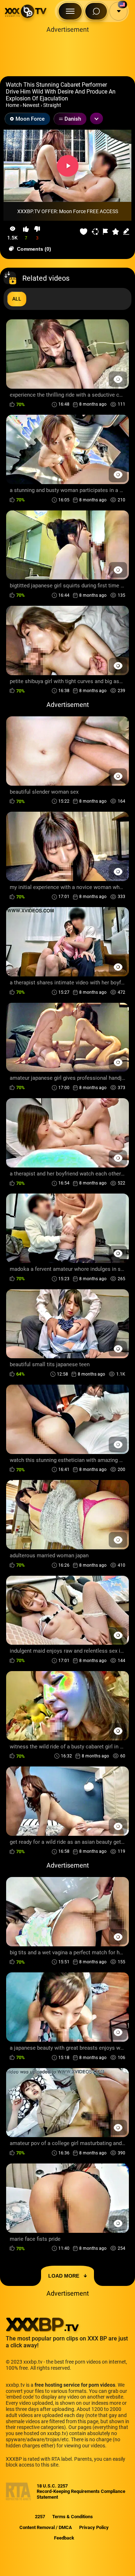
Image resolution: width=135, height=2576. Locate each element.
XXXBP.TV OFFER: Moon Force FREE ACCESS (68, 211)
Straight (52, 105)
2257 (40, 2517)
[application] (67, 166)
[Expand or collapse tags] (96, 118)
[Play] (68, 166)
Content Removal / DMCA (46, 2527)
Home (12, 105)
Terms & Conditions (73, 2517)
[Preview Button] (118, 379)
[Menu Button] (70, 11)
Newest (31, 105)
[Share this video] (95, 232)
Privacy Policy (94, 2527)
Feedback (64, 2538)
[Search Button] (96, 11)
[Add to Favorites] (84, 232)
